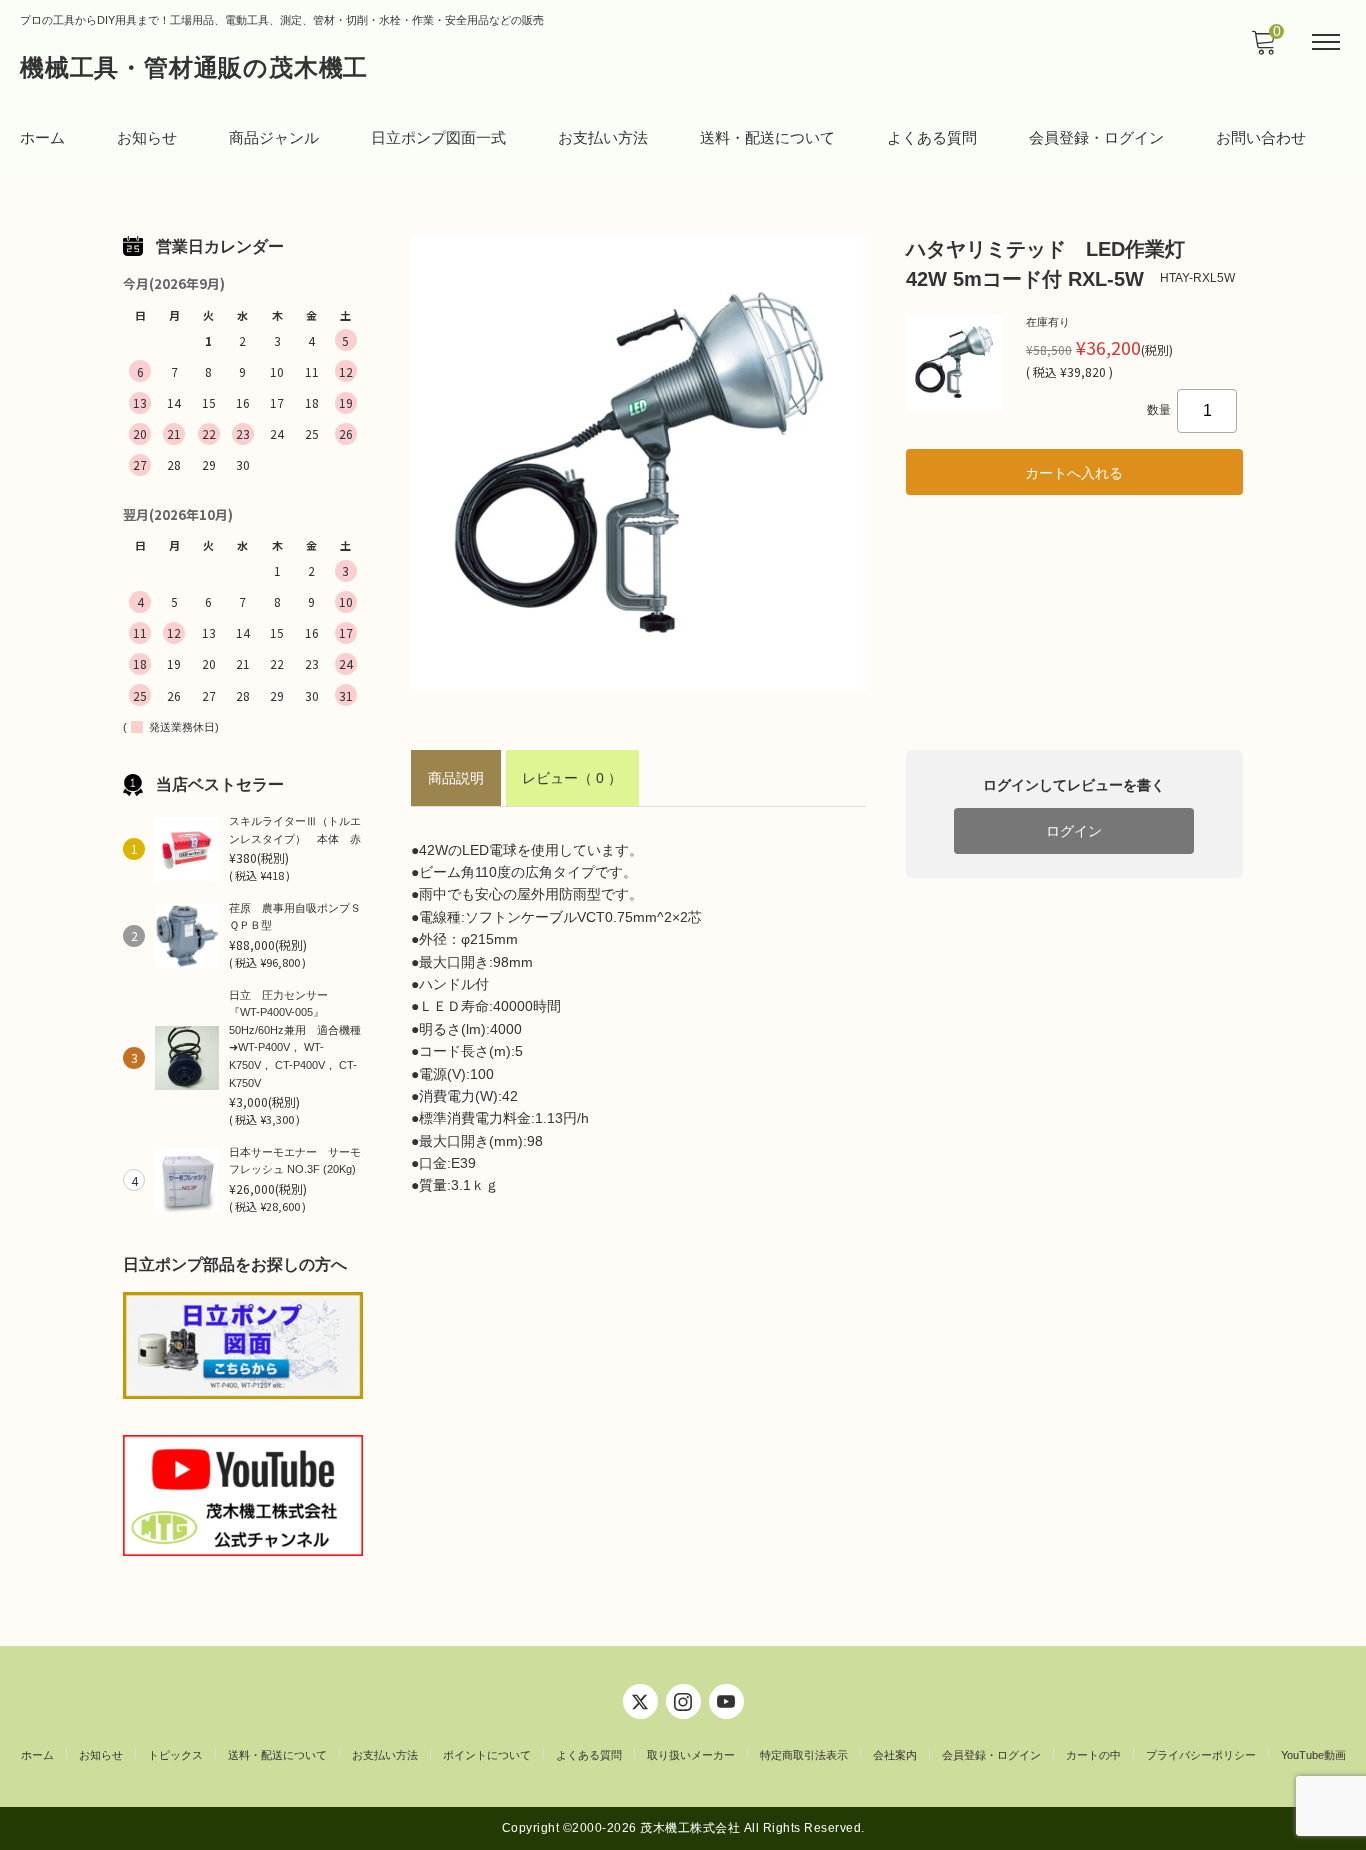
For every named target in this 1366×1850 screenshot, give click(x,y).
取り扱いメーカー (691, 1755)
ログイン (1074, 831)
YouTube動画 (1313, 1755)
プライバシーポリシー (1201, 1755)
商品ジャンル (274, 137)
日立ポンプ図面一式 (438, 137)
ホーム (42, 137)
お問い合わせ (1261, 137)
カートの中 (1093, 1755)
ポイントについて (487, 1755)
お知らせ (147, 137)
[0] (1263, 48)
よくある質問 (932, 137)
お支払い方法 (603, 137)
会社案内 (895, 1755)
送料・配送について (767, 137)
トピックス (175, 1755)
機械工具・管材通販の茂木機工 (194, 67)
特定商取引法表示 (804, 1755)
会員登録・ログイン (1096, 137)
